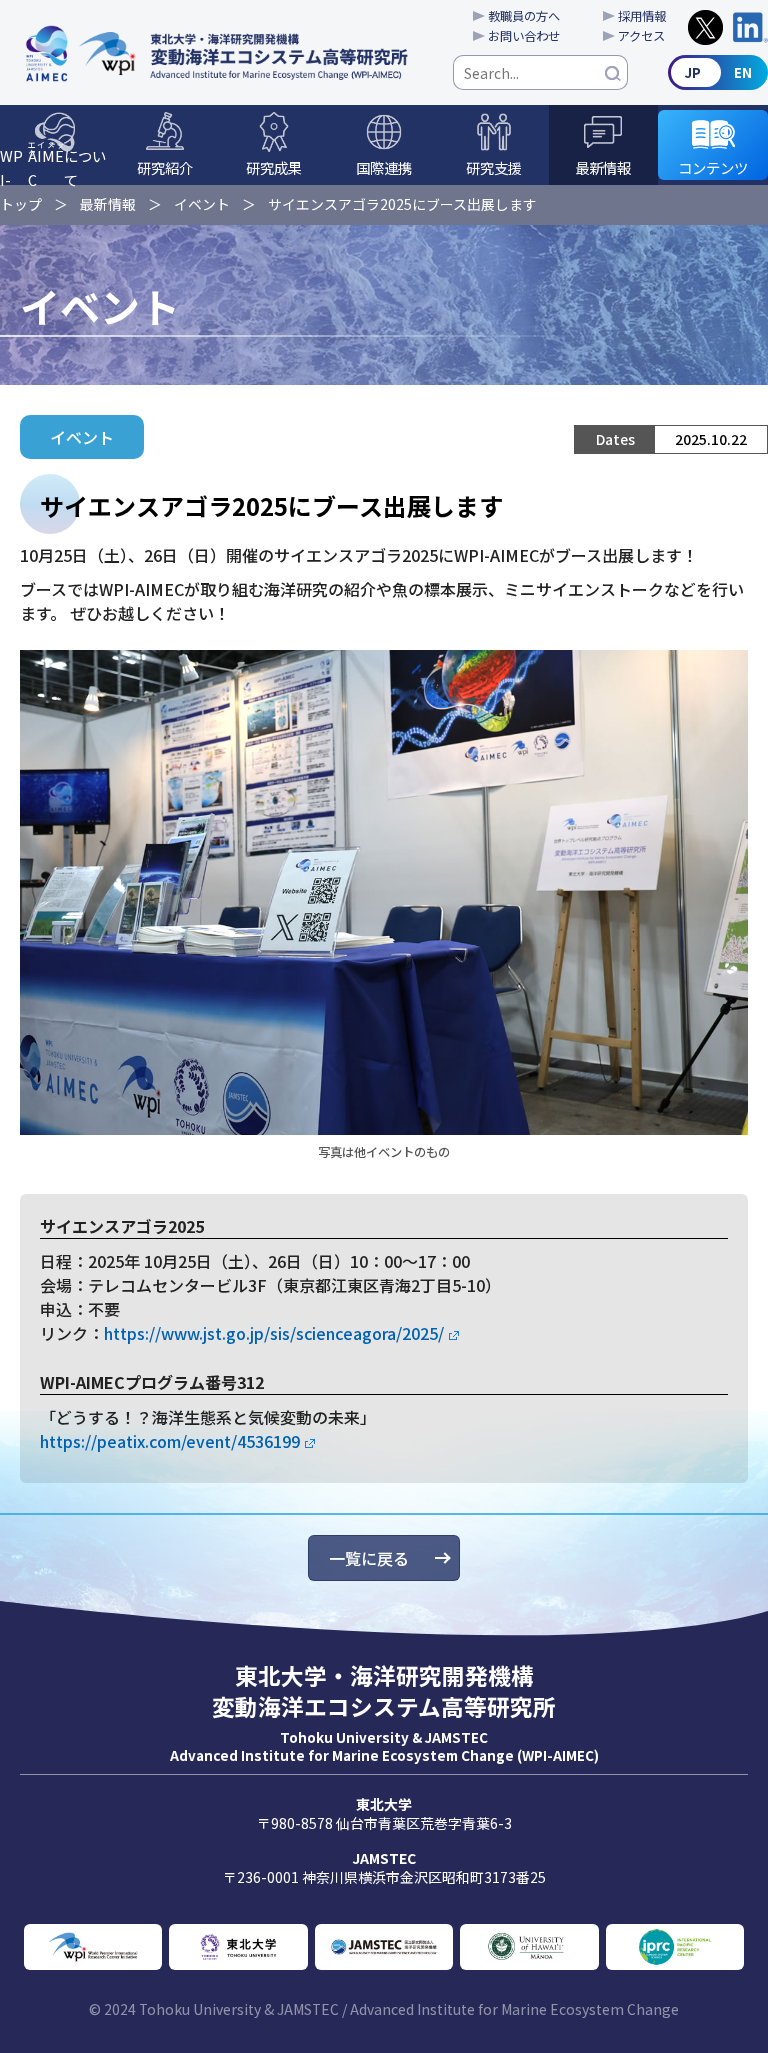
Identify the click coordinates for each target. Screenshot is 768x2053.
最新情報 (603, 167)
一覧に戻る (369, 1558)
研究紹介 (165, 167)
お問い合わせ (524, 36)
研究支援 (494, 167)
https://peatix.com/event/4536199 (170, 1441)
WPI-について (53, 162)
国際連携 (384, 167)
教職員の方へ (524, 16)
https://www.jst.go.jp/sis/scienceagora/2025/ (274, 1333)
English (718, 72)
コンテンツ (713, 167)
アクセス (641, 36)
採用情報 (642, 16)
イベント (202, 204)
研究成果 (274, 167)
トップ (21, 204)
